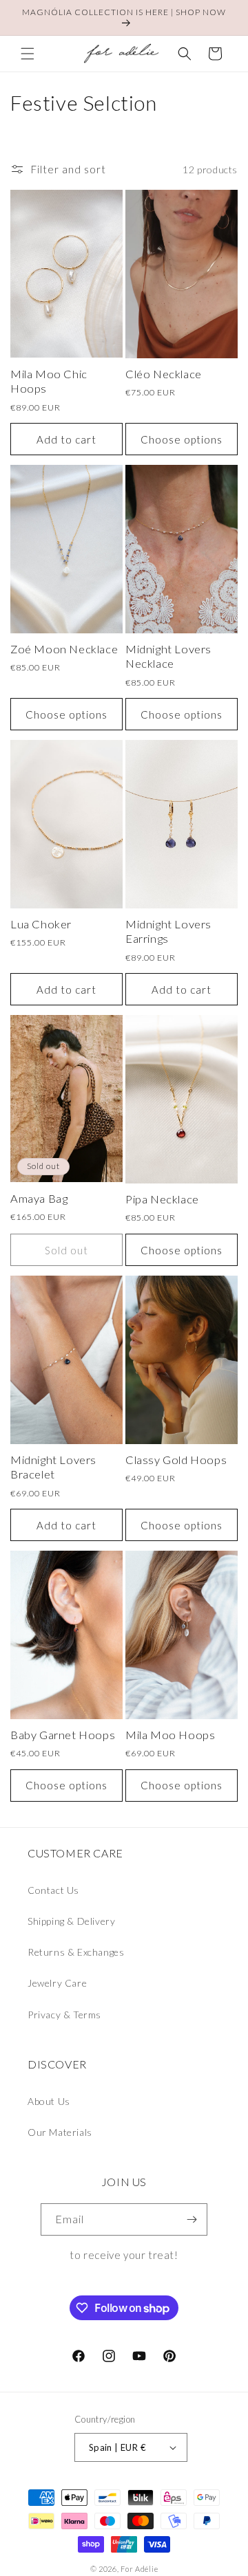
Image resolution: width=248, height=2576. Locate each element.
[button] (28, 54)
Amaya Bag (39, 1199)
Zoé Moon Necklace (64, 649)
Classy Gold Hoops (176, 1460)
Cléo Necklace (164, 374)
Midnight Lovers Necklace (168, 656)
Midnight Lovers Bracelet (53, 1467)
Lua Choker (41, 924)
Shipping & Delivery (71, 1921)
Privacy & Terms (64, 2015)
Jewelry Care (57, 1983)
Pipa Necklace (162, 1199)
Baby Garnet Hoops (63, 1735)
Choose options (182, 439)
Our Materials (60, 2132)
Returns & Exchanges (76, 1952)
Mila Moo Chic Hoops (49, 381)
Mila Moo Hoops (170, 1735)
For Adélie (139, 2569)
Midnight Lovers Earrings (168, 931)
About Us (49, 2101)
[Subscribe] (192, 2219)
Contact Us (53, 1890)
